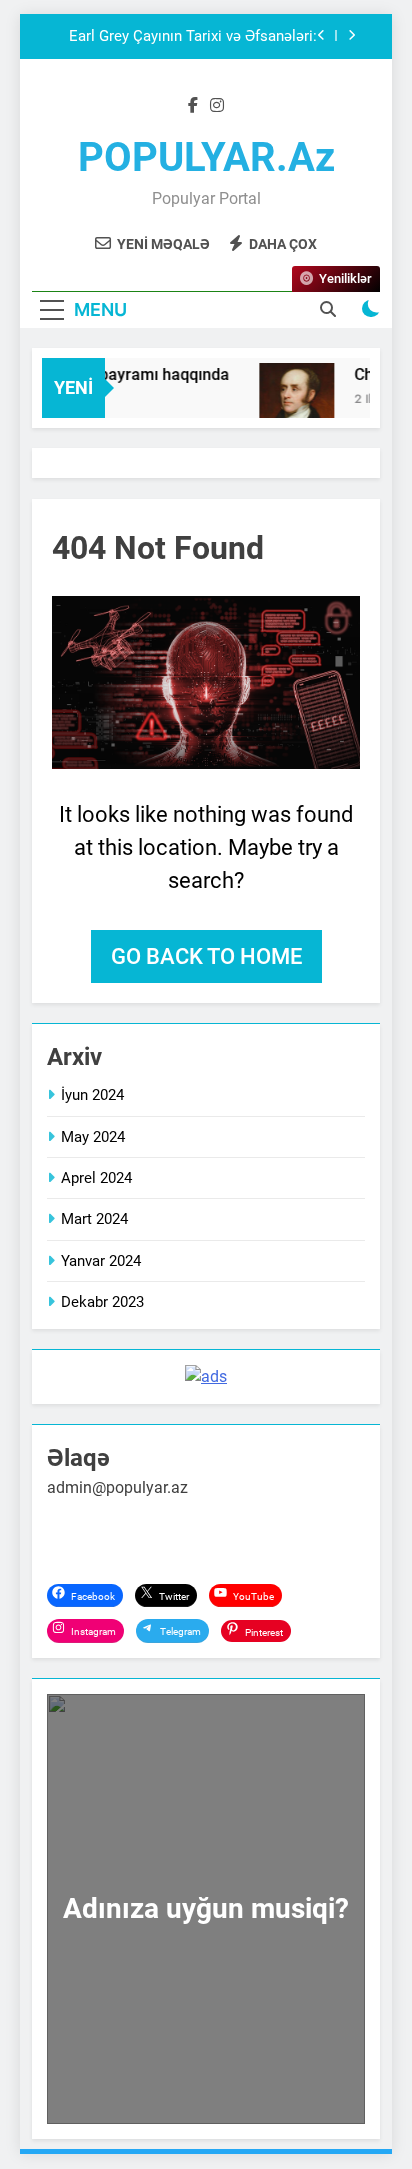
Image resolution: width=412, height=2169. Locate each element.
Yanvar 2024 (101, 1261)
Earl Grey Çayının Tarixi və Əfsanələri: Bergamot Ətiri (193, 37)
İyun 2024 (92, 1095)
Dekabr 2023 (102, 1302)
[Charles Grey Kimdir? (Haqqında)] (292, 400)
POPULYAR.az (206, 157)
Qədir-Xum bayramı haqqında (120, 374)
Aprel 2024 (96, 1178)
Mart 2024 (94, 1219)
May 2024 (93, 1137)
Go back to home (206, 956)
